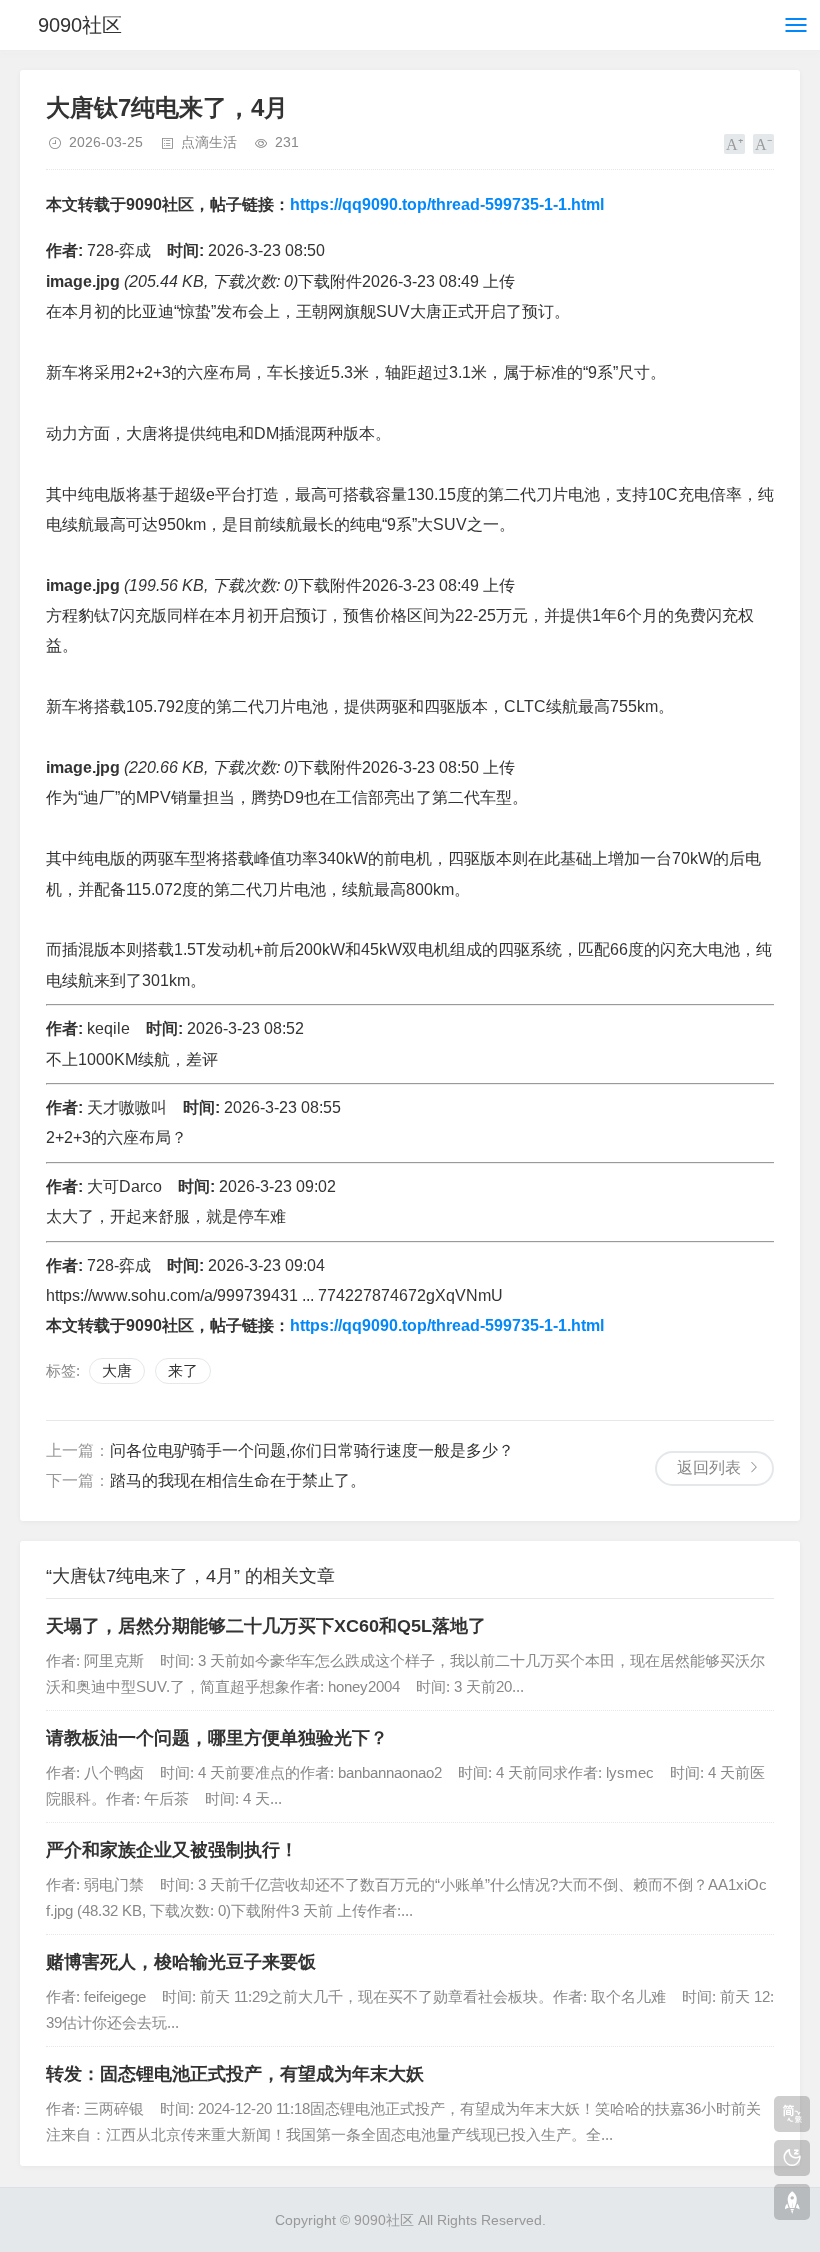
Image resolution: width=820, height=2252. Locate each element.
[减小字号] (763, 144)
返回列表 (709, 1467)
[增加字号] (734, 144)
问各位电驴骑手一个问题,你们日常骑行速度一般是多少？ (312, 1450)
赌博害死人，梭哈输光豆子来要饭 (181, 1962)
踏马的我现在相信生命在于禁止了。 (238, 1480)
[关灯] (792, 2158)
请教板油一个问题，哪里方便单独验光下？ (217, 1738)
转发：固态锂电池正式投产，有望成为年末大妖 (235, 2074)
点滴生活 (209, 142)
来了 (183, 1370)
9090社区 (80, 25)
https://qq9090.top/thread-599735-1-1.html (447, 204)
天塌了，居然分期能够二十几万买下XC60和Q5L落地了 (266, 1626)
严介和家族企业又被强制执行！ (172, 1850)
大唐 (117, 1370)
